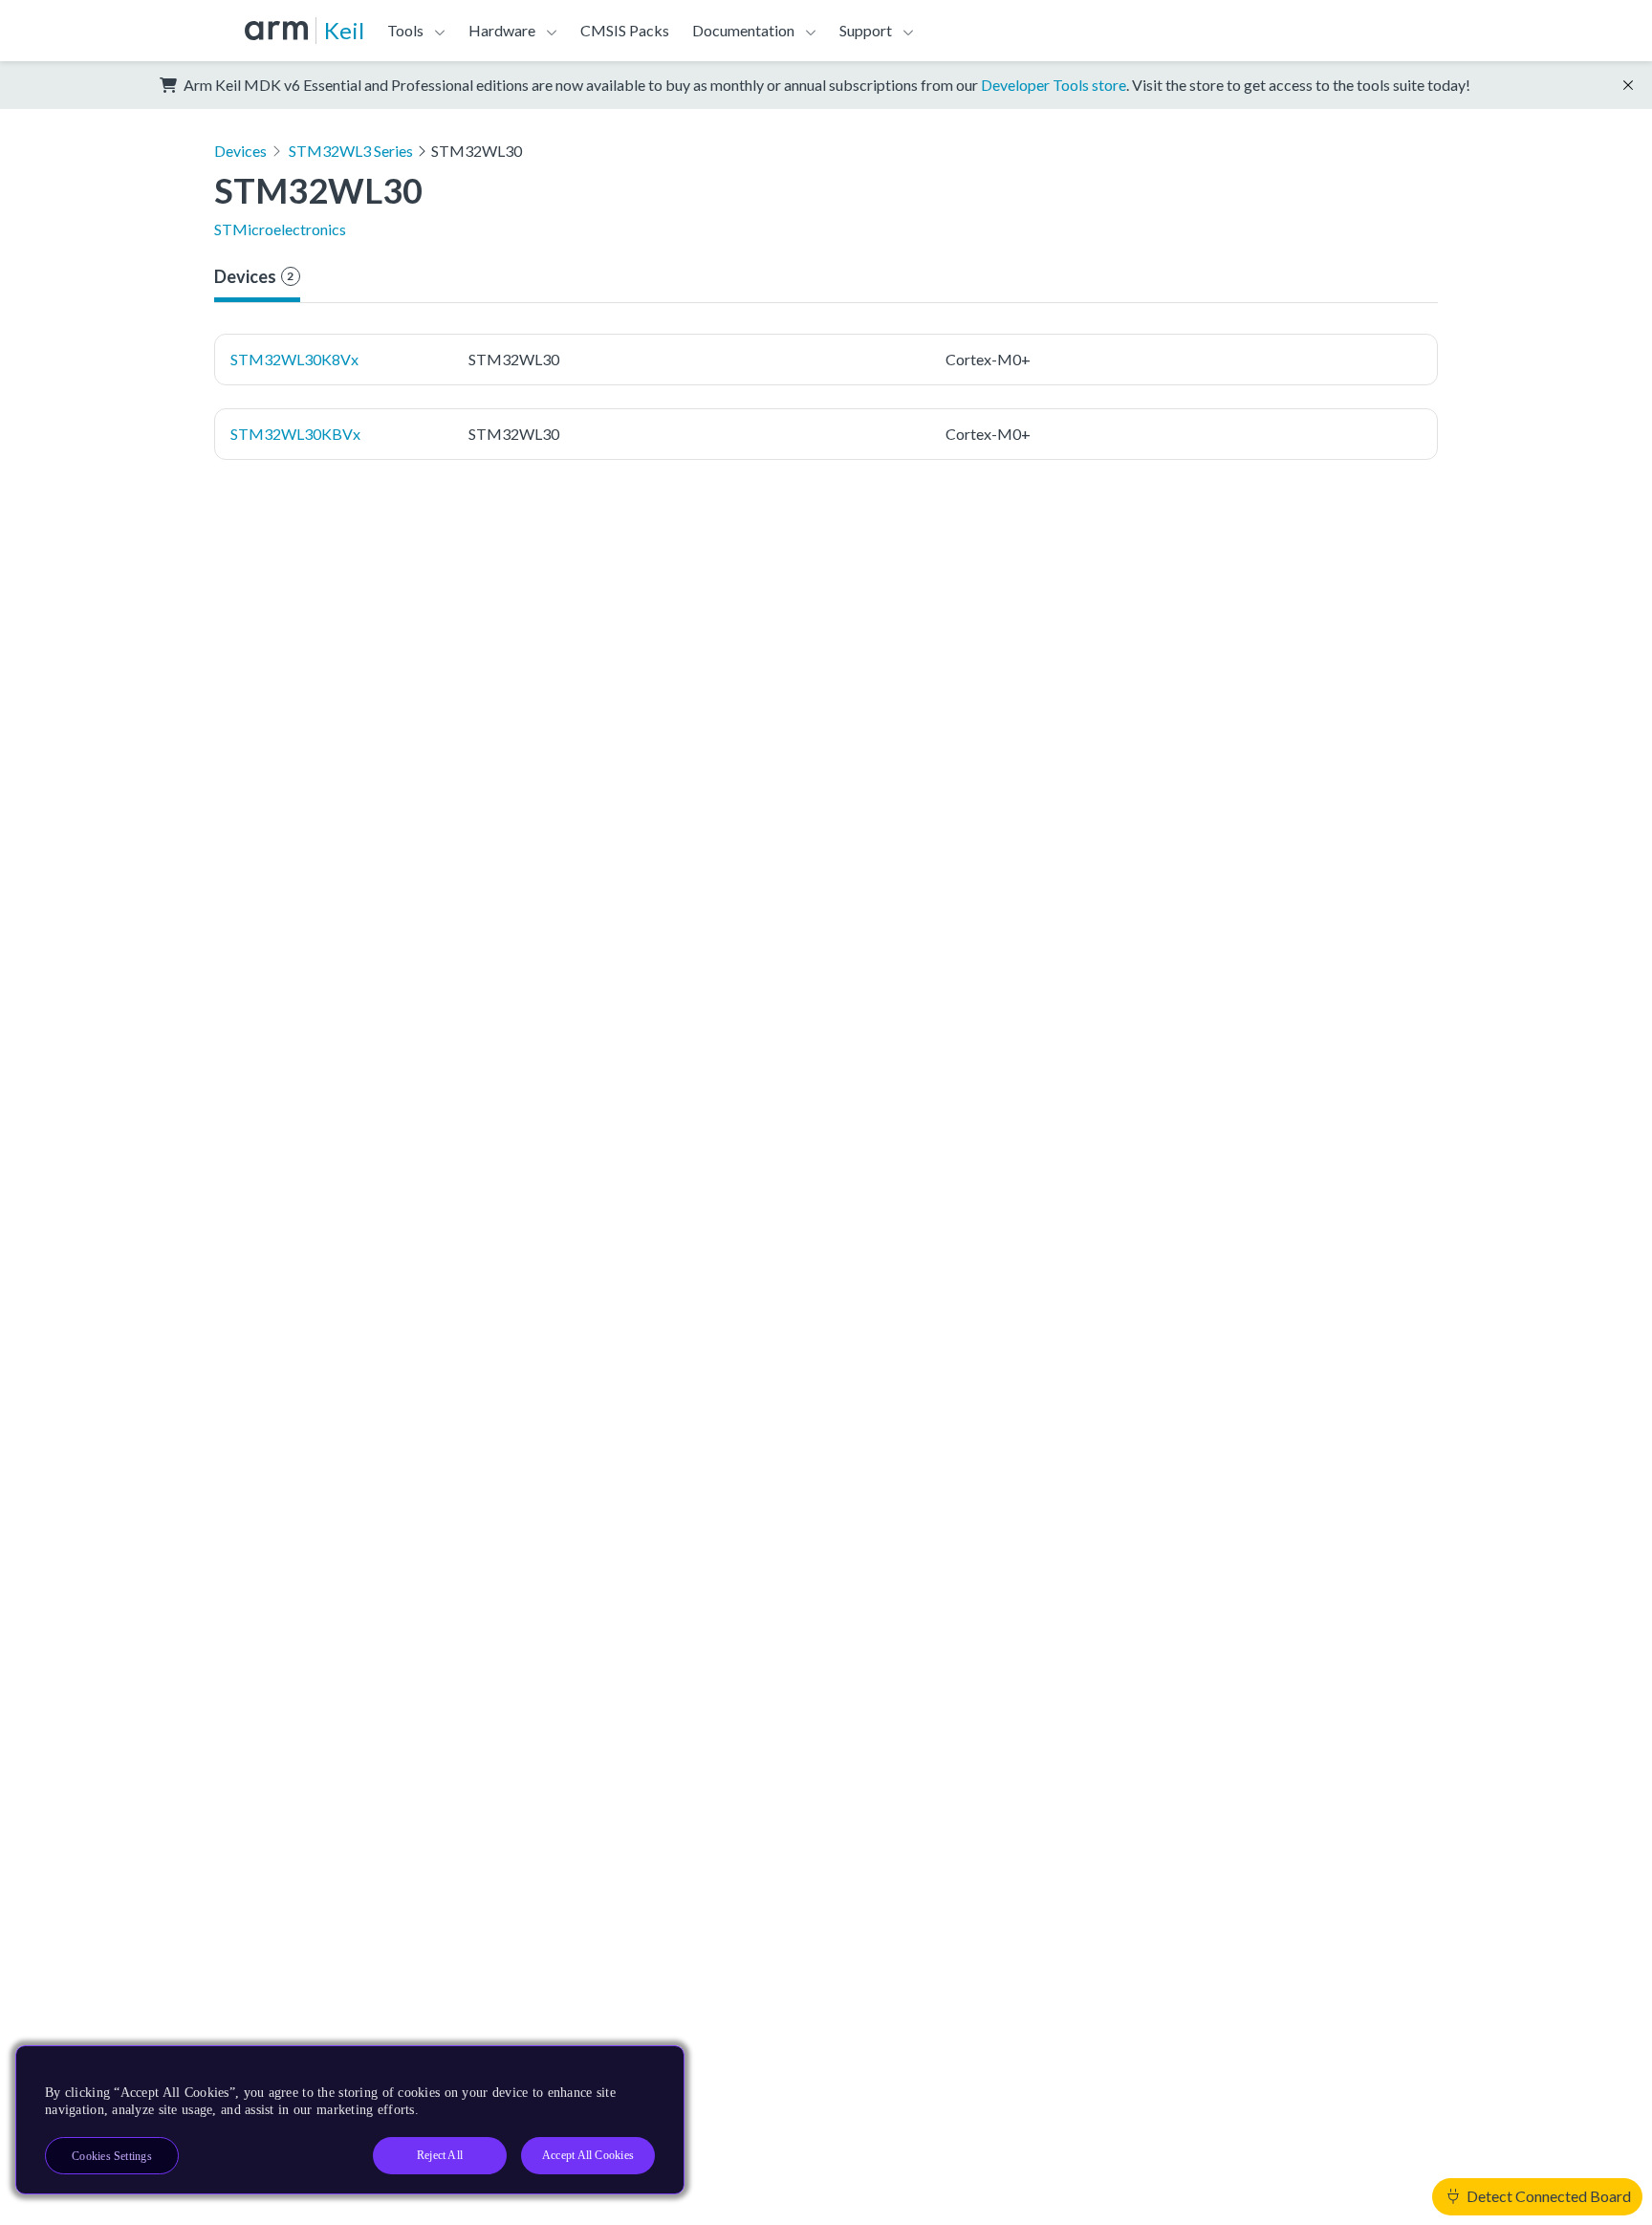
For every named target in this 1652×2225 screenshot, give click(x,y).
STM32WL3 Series (351, 151)
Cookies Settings (112, 2156)
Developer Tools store (1054, 85)
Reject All (440, 2155)
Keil (344, 30)
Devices (240, 151)
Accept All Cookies (588, 2155)
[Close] (653, 2067)
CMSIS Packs (625, 30)
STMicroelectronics (280, 229)
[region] (350, 2120)
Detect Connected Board (1547, 2196)
